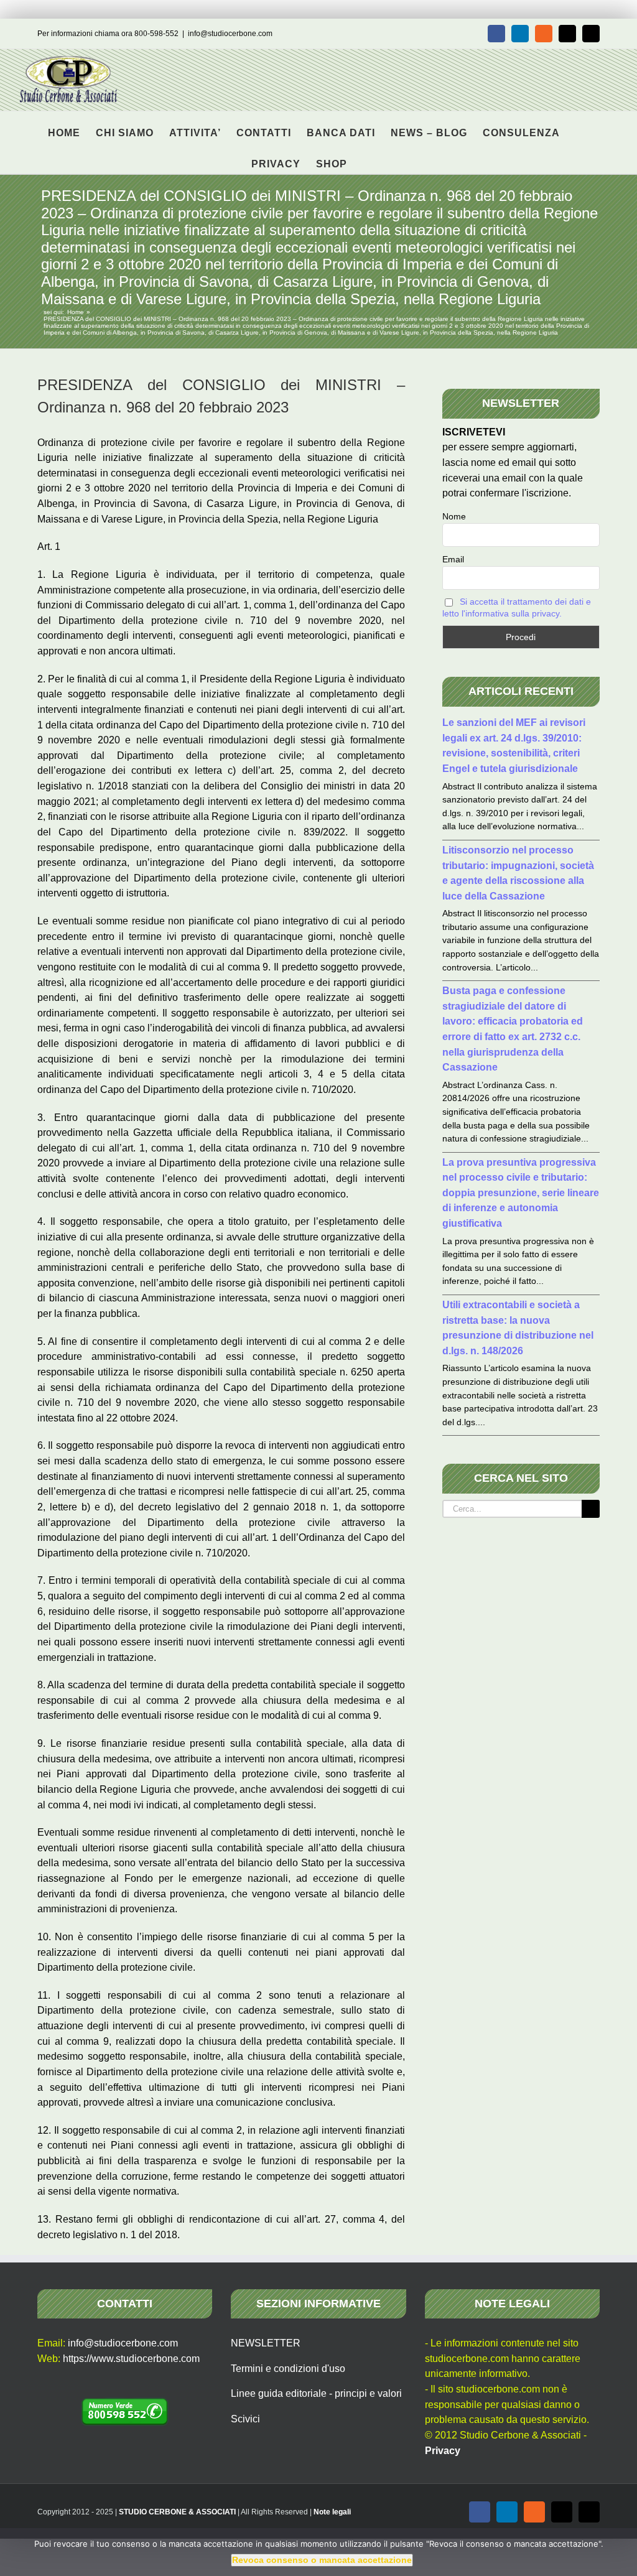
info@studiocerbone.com (230, 34)
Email (453, 559)
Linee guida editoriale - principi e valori (316, 2393)
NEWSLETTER (266, 2343)
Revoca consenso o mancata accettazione (322, 2560)
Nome (454, 516)
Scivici (245, 2419)
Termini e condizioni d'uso (288, 2369)
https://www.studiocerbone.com (131, 2359)
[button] (367, 158)
